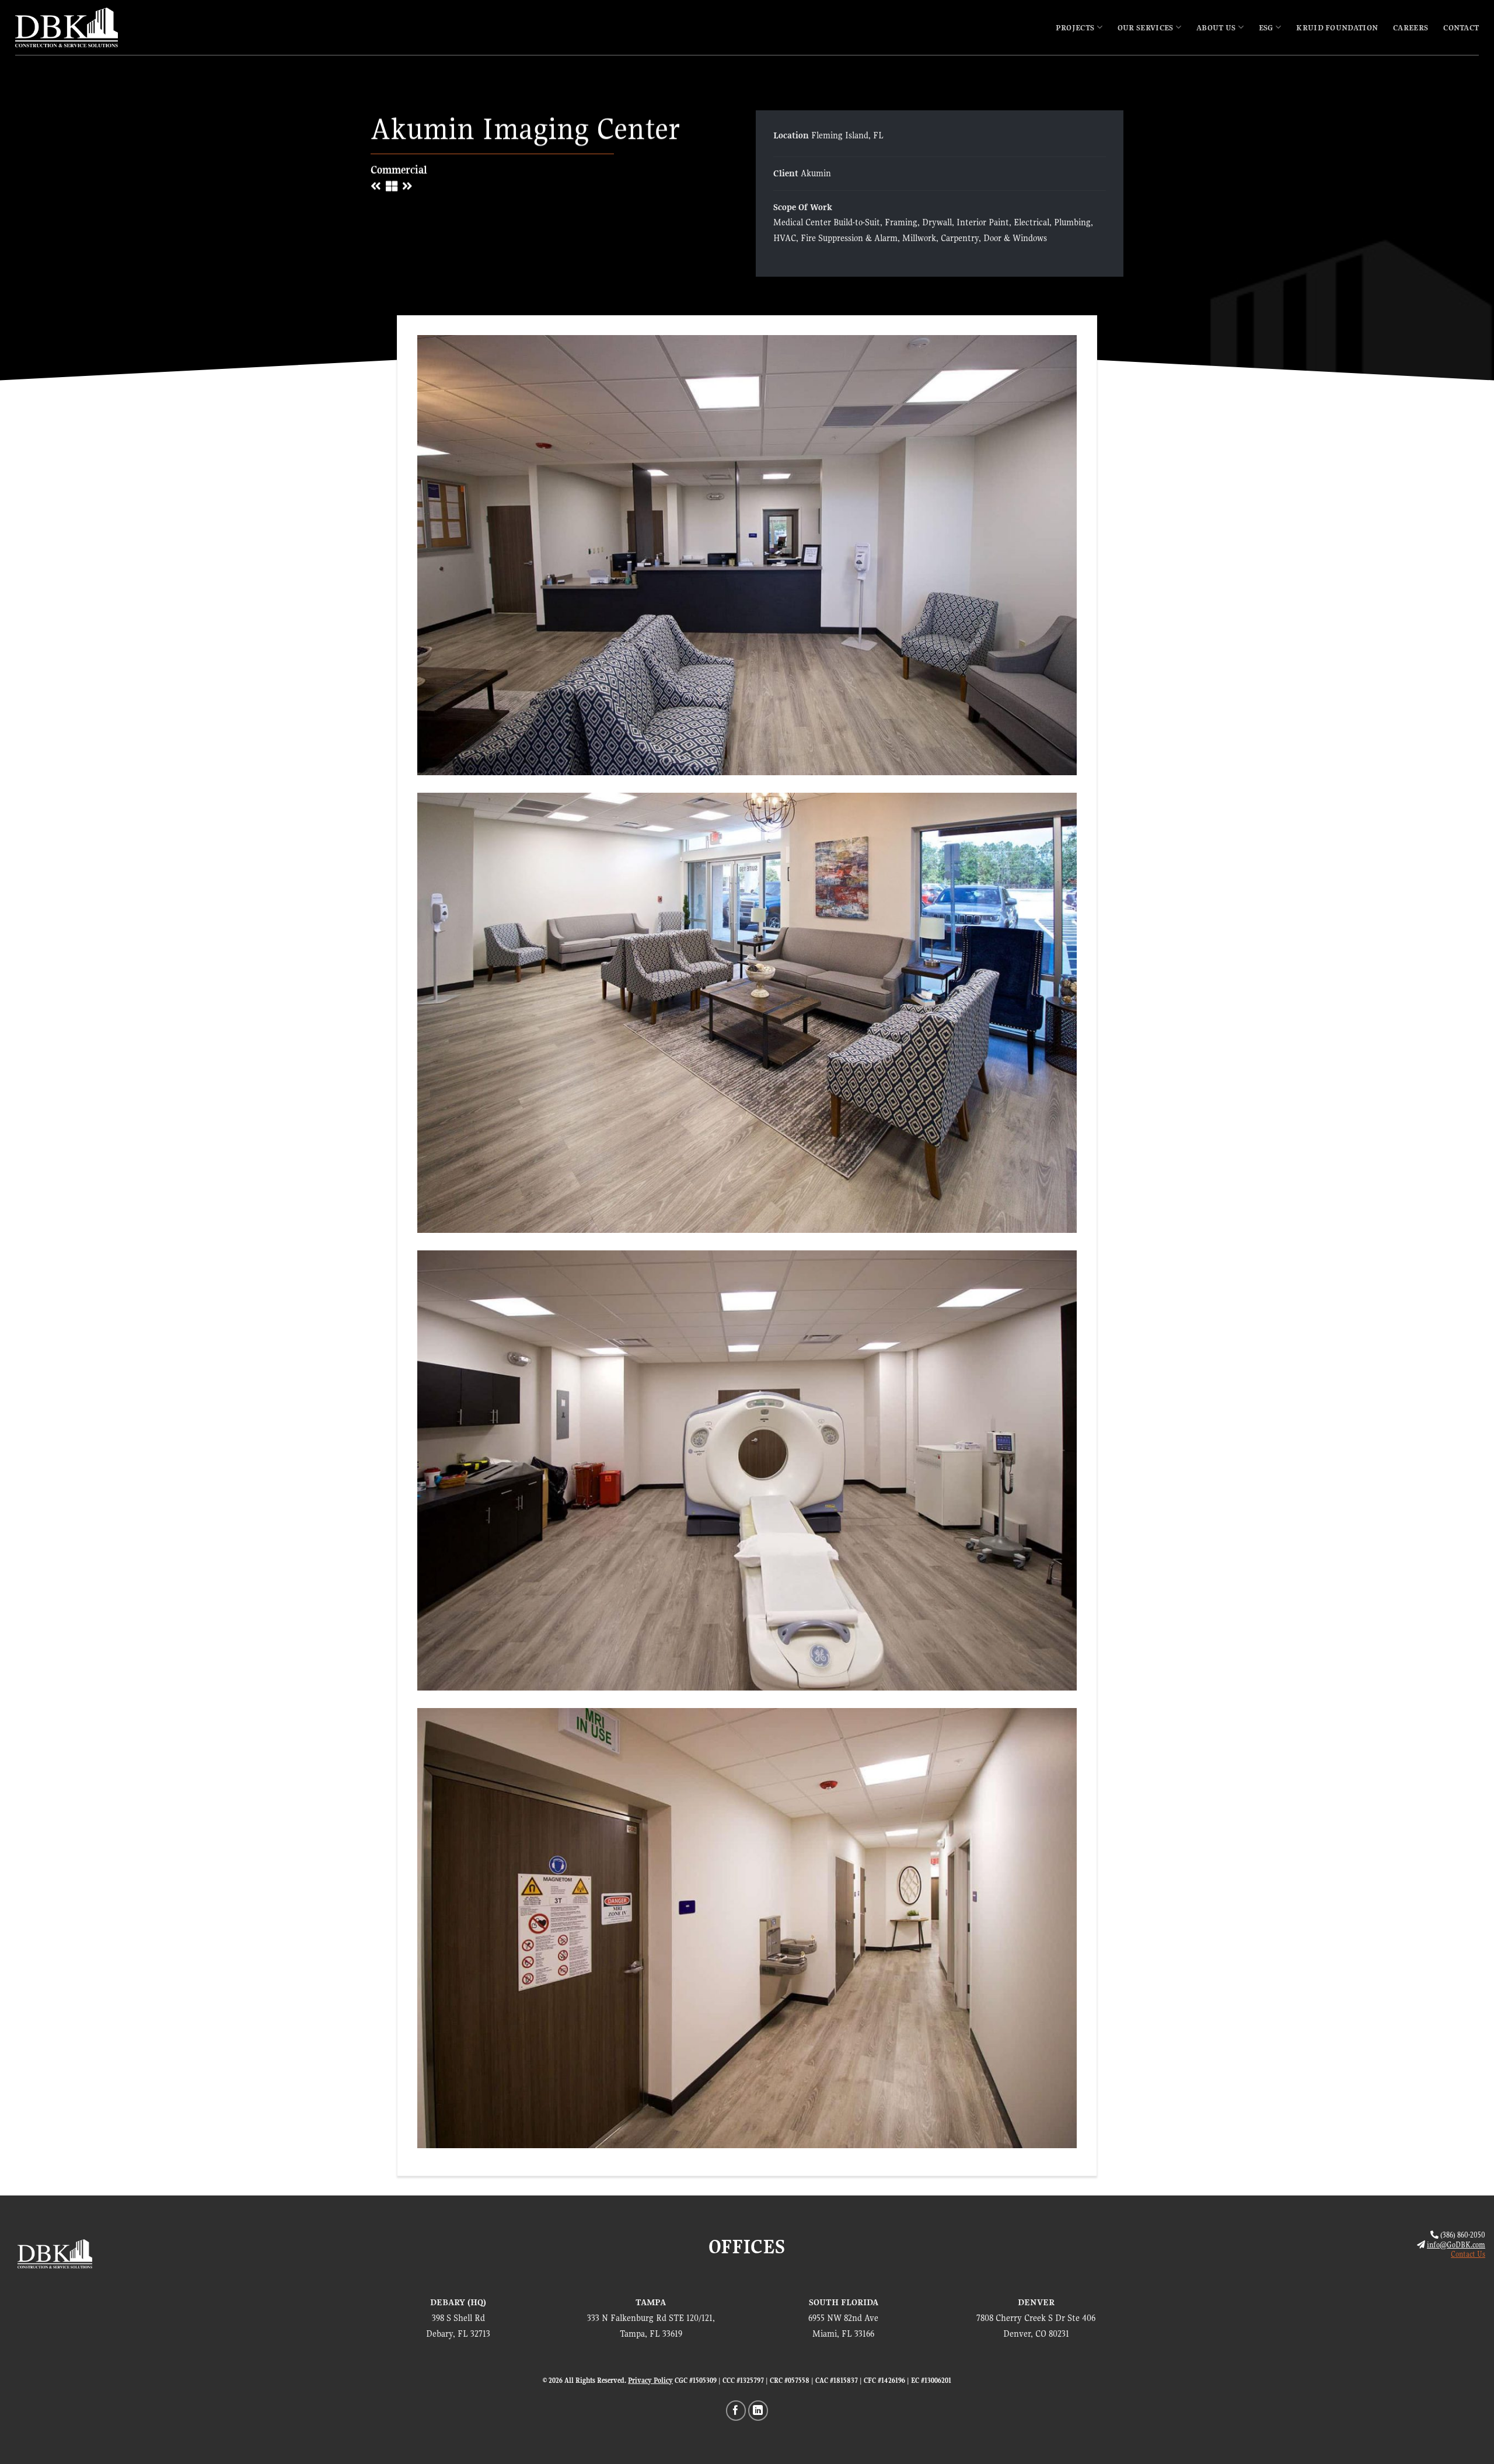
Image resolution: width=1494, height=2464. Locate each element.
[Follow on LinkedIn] (758, 2411)
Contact (1461, 27)
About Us (1216, 27)
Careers (1411, 27)
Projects (1075, 27)
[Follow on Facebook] (736, 2411)
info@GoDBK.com (1456, 2245)
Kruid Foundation (1337, 27)
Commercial (399, 170)
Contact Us (1468, 2254)
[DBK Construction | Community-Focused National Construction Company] (67, 28)
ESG (1266, 27)
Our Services (1146, 27)
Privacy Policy (650, 2381)
